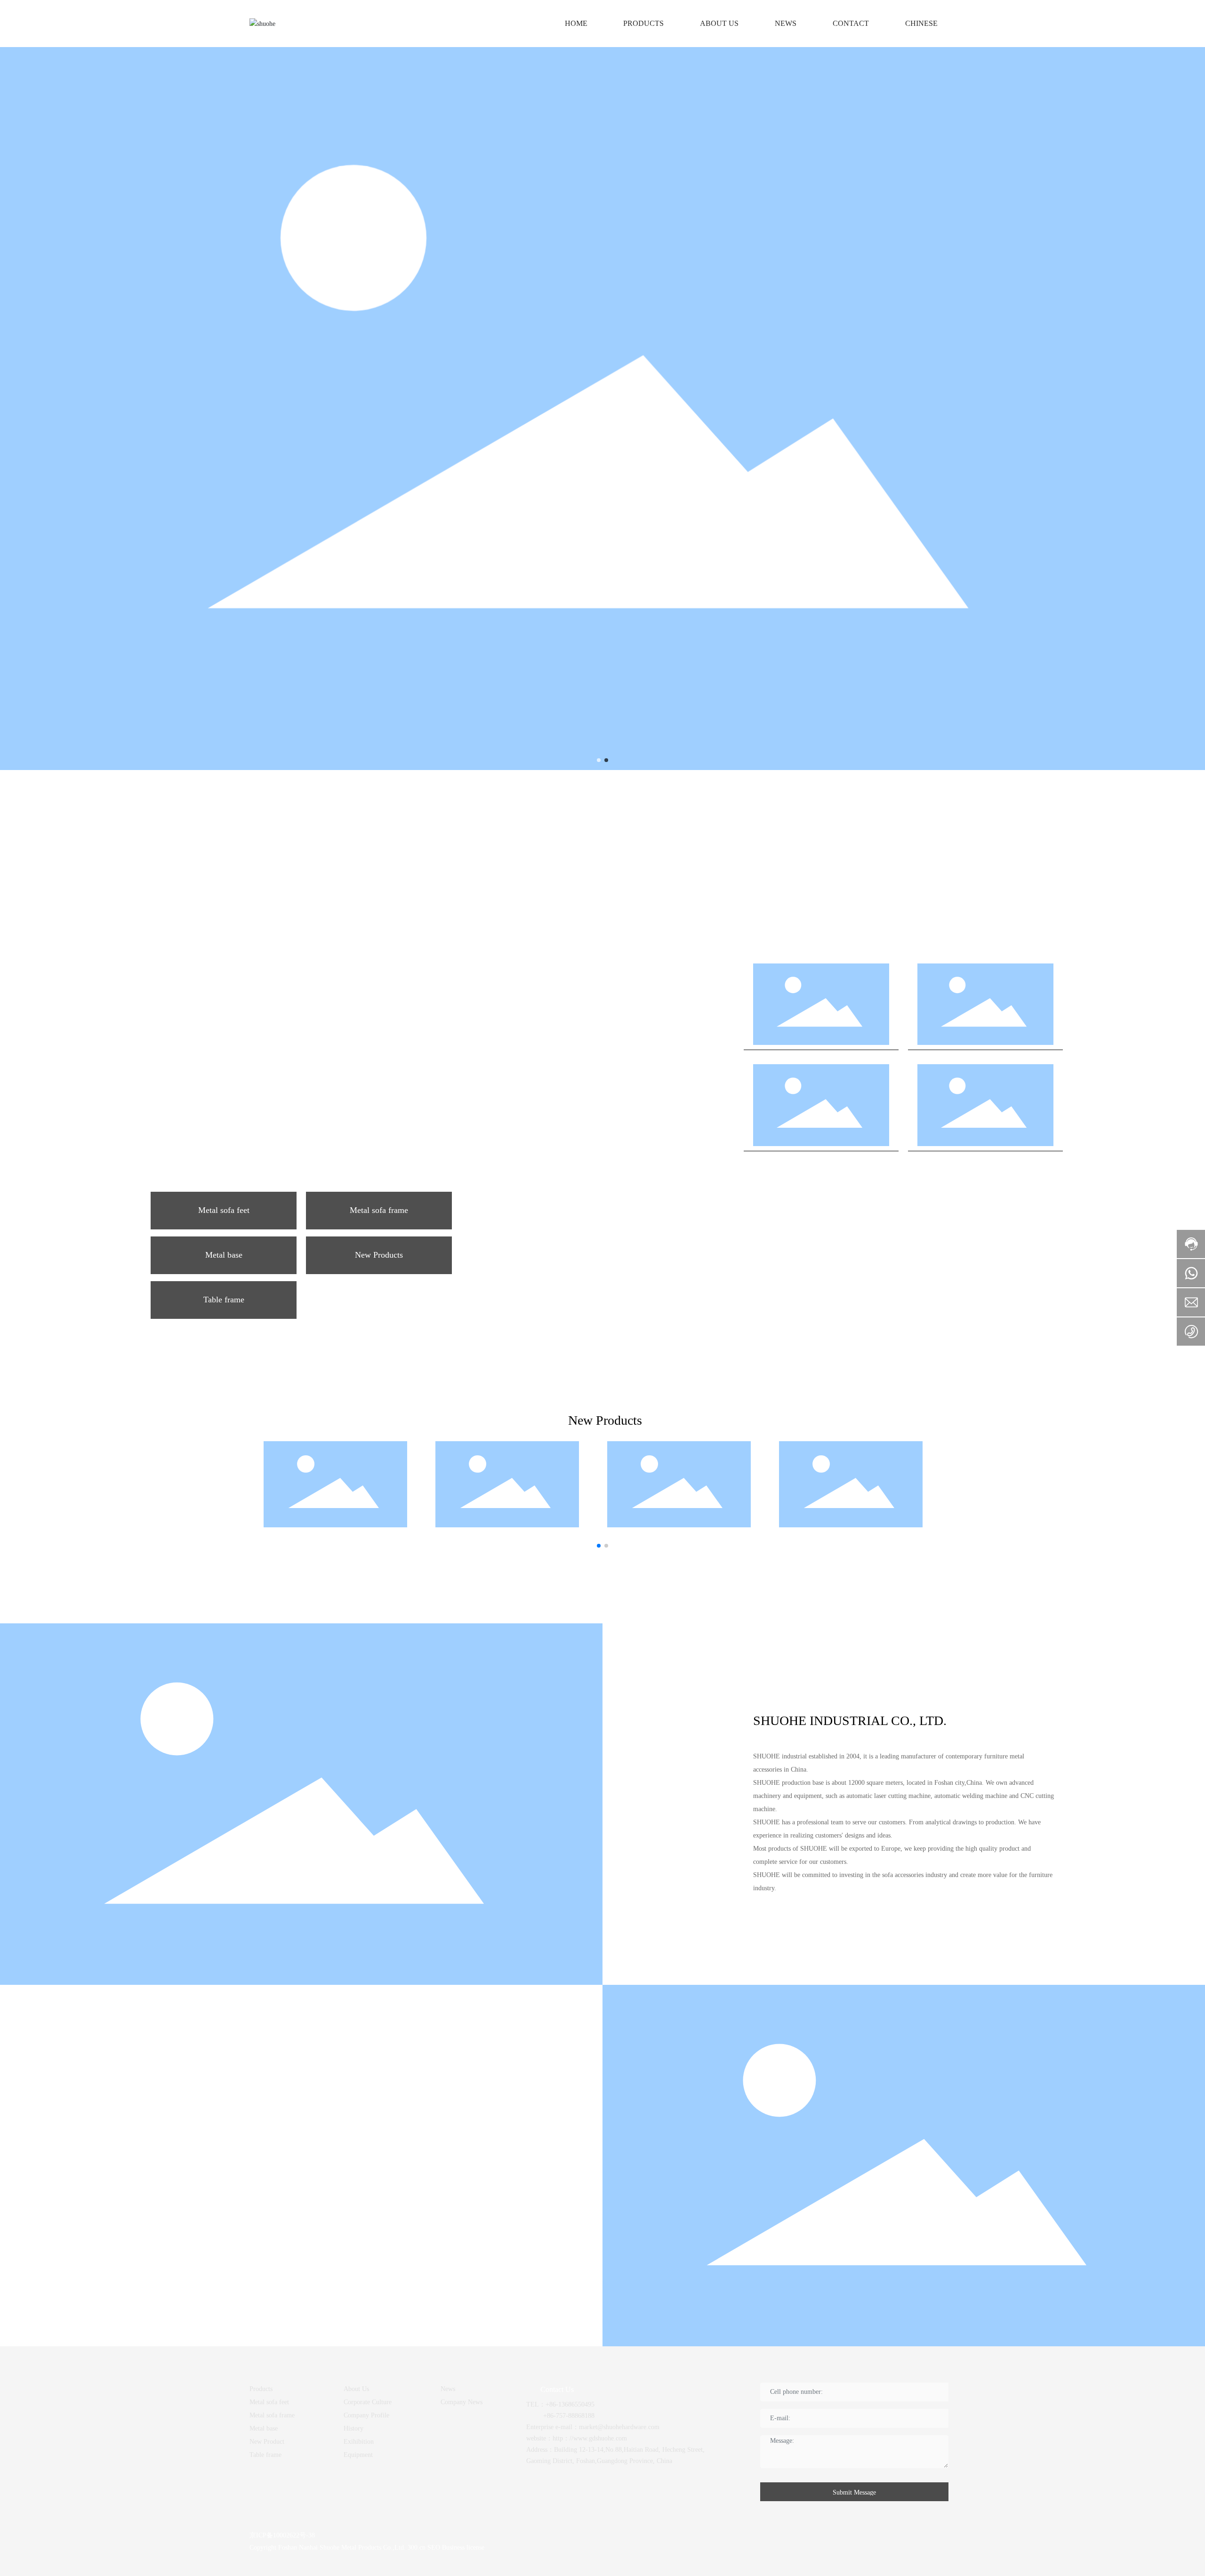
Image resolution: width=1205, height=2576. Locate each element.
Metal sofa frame (379, 1210)
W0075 (821, 1008)
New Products (379, 1255)
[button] (599, 760)
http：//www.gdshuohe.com (590, 2438)
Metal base (224, 1255)
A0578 (411, 1488)
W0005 (985, 1109)
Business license (462, 2548)
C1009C (821, 1109)
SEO (434, 2548)
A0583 (583, 1488)
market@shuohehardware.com (619, 2427)
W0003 (985, 1008)
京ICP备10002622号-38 (282, 2535)
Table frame (224, 1300)
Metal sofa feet (224, 1210)
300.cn (417, 2548)
